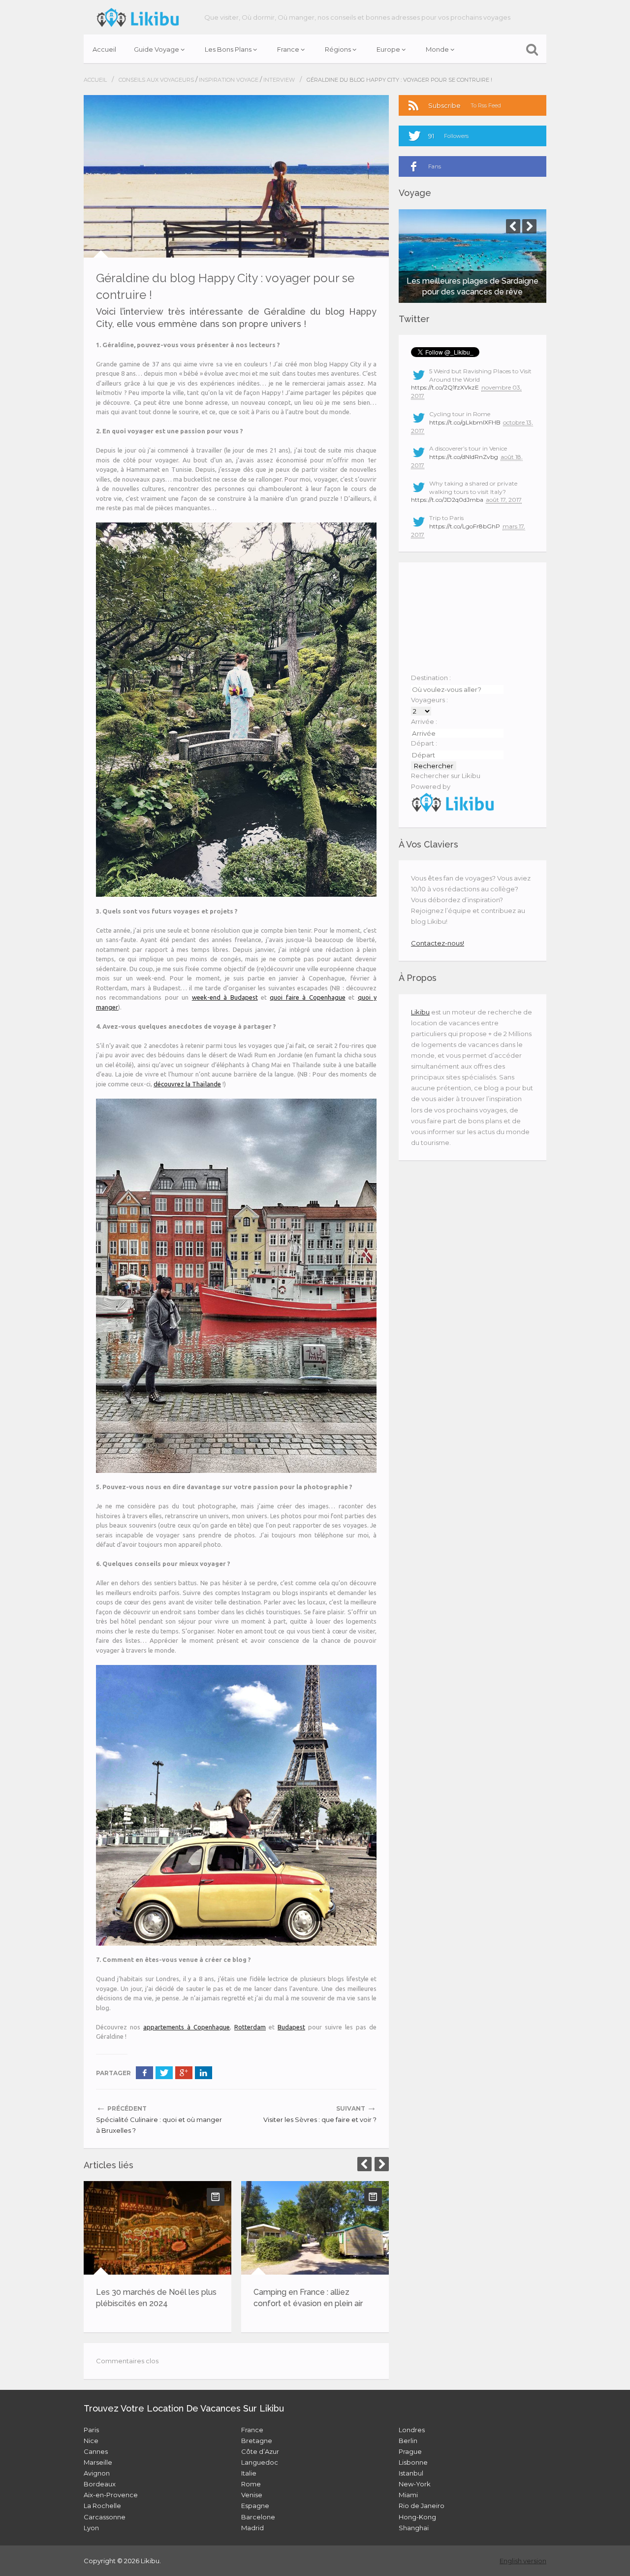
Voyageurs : (429, 700)
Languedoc (260, 2462)
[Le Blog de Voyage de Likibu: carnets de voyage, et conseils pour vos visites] (138, 17)
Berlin (408, 2441)
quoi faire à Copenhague (307, 997)
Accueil (104, 49)
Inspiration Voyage (229, 80)
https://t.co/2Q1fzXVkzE (445, 387)
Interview (279, 80)
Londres (412, 2430)
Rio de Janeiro (422, 2506)
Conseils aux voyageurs (156, 80)
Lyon (91, 2528)
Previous (364, 2164)
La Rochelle (102, 2506)
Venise (252, 2495)
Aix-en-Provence (111, 2495)
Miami (408, 2495)
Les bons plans (228, 49)
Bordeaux (100, 2484)
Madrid (252, 2528)
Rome (251, 2484)
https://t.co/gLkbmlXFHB (465, 422)
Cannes (96, 2451)
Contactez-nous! (438, 943)
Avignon (97, 2473)
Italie (249, 2473)
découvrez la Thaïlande (187, 1084)
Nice (91, 2441)
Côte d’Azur (260, 2451)
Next (382, 2164)
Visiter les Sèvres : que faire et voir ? (320, 2119)
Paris (91, 2430)
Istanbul (411, 2473)
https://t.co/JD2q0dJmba (447, 500)
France (288, 49)
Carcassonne (105, 2517)
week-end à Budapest (225, 997)
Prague (410, 2451)
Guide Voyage (157, 49)
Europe (388, 49)
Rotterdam (250, 2027)
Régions (338, 49)
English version (523, 2561)
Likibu (420, 1012)
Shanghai (414, 2528)
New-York (415, 2484)
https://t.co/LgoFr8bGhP (465, 526)
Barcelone (258, 2517)
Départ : (424, 743)
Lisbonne (413, 2462)
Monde (437, 49)
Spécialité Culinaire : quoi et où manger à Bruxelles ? (159, 2125)
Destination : (431, 678)
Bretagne (257, 2441)
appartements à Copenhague (187, 2027)
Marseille (98, 2462)
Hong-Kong (417, 2517)
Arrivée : (424, 721)
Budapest (291, 2027)
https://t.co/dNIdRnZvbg (464, 457)
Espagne (255, 2506)
